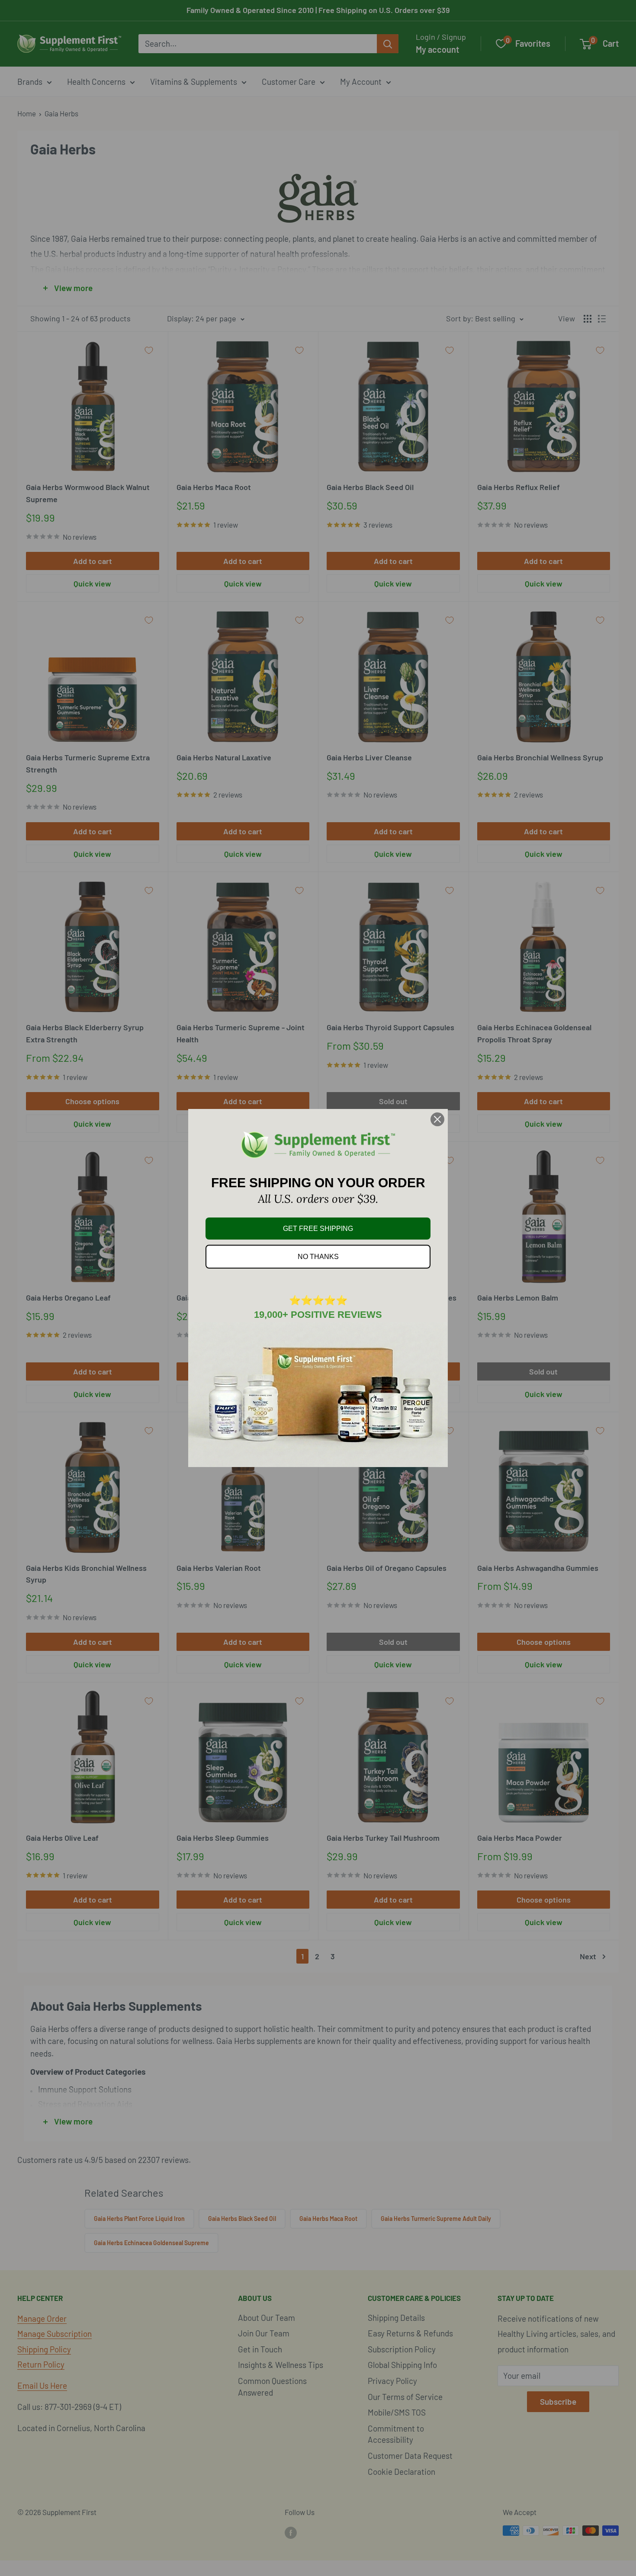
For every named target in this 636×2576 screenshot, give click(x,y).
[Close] (437, 1119)
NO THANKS (318, 1257)
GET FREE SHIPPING (318, 1229)
